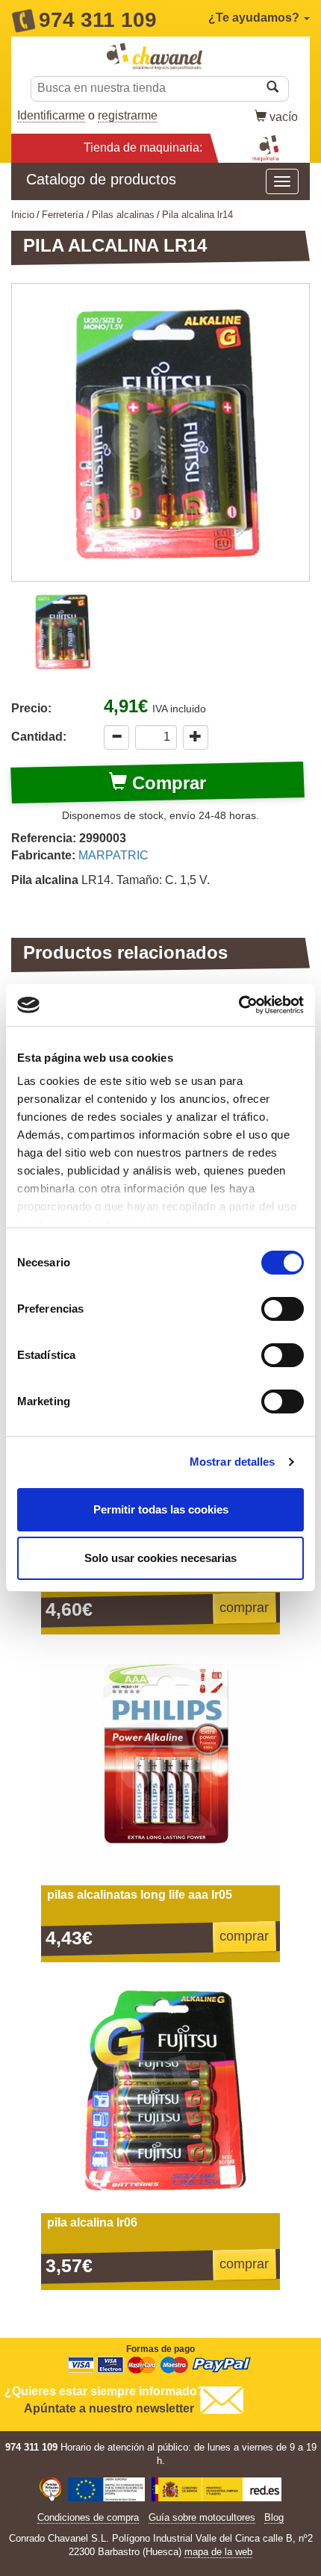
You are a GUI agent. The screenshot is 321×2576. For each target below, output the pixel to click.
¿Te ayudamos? (255, 18)
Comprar (166, 783)
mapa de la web (218, 2552)
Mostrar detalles (233, 1462)
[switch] (283, 1309)
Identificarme (51, 115)
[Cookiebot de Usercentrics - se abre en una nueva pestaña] (239, 1005)
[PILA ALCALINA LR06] (160, 2094)
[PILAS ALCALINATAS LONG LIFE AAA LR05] (160, 1766)
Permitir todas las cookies (161, 1509)
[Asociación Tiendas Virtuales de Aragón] (50, 2491)
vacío (284, 117)
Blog (274, 2517)
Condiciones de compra (88, 2517)
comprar (244, 1608)
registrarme (128, 115)
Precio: (31, 708)
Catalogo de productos (101, 179)
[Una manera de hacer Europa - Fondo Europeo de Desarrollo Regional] (107, 2491)
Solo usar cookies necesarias (160, 1558)
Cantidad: (39, 737)
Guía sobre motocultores (202, 2517)
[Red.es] (217, 2491)
